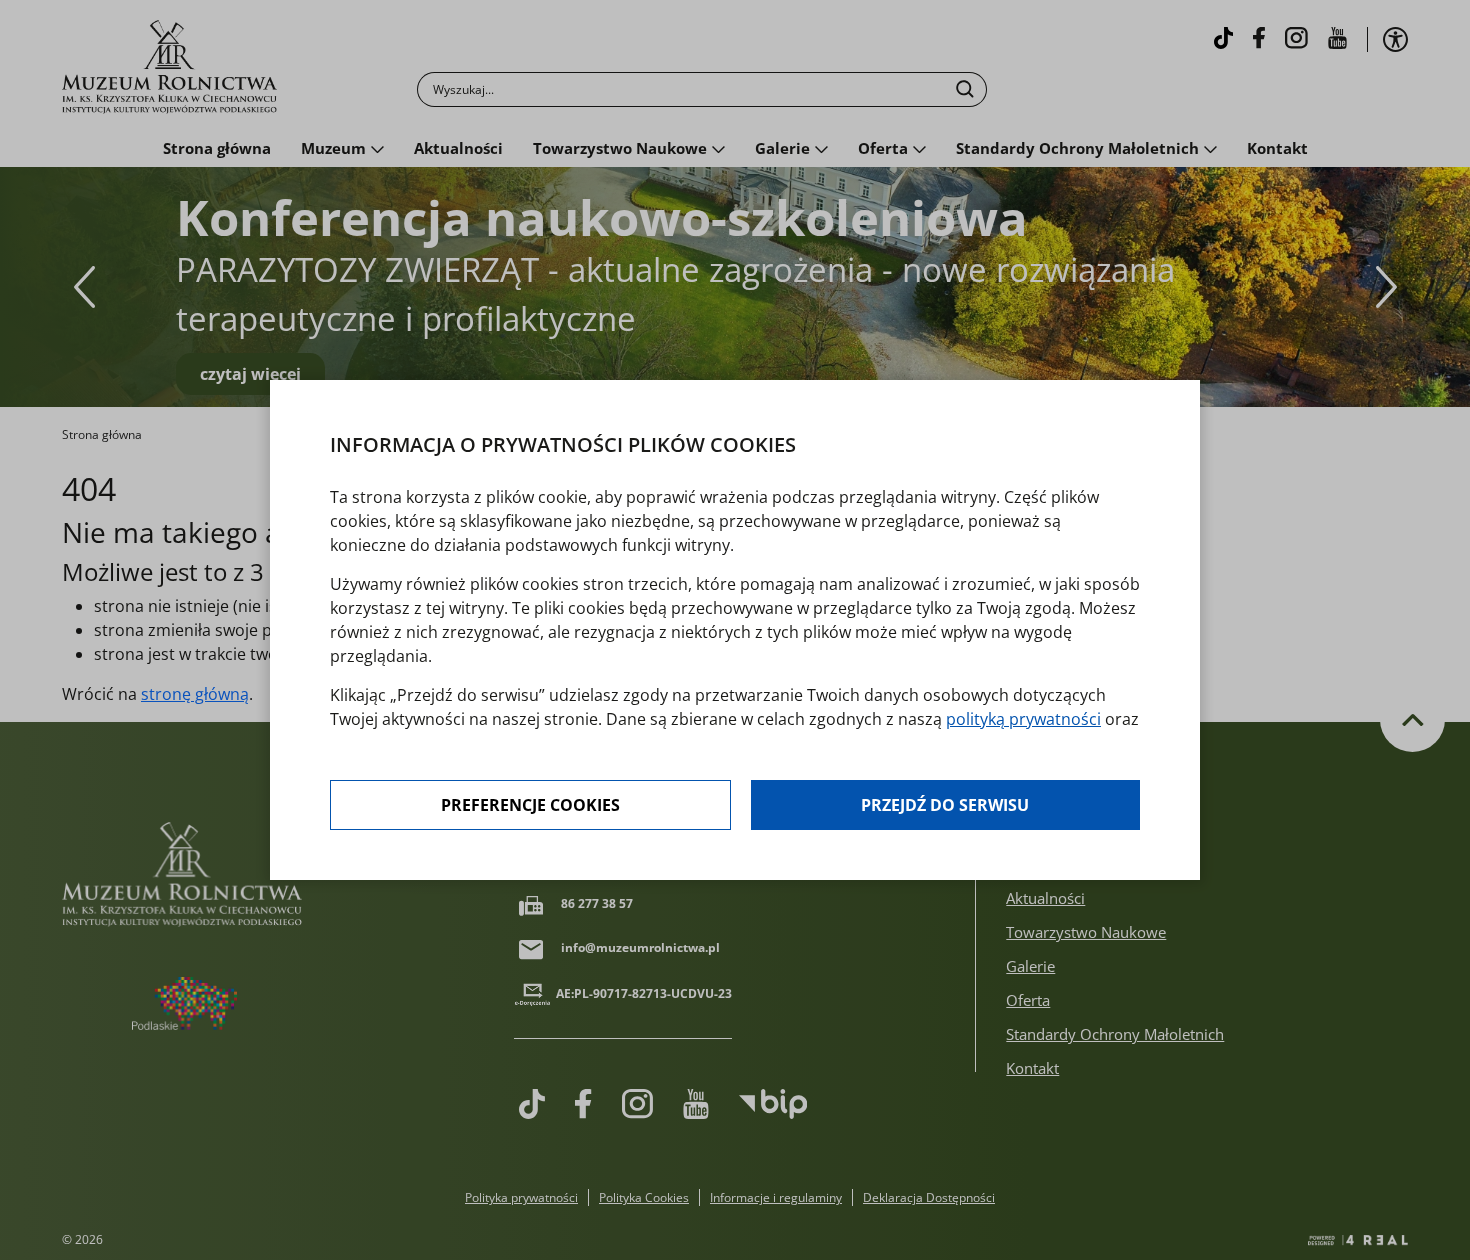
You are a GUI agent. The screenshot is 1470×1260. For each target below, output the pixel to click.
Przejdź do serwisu (945, 805)
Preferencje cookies (530, 805)
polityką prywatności (1023, 719)
